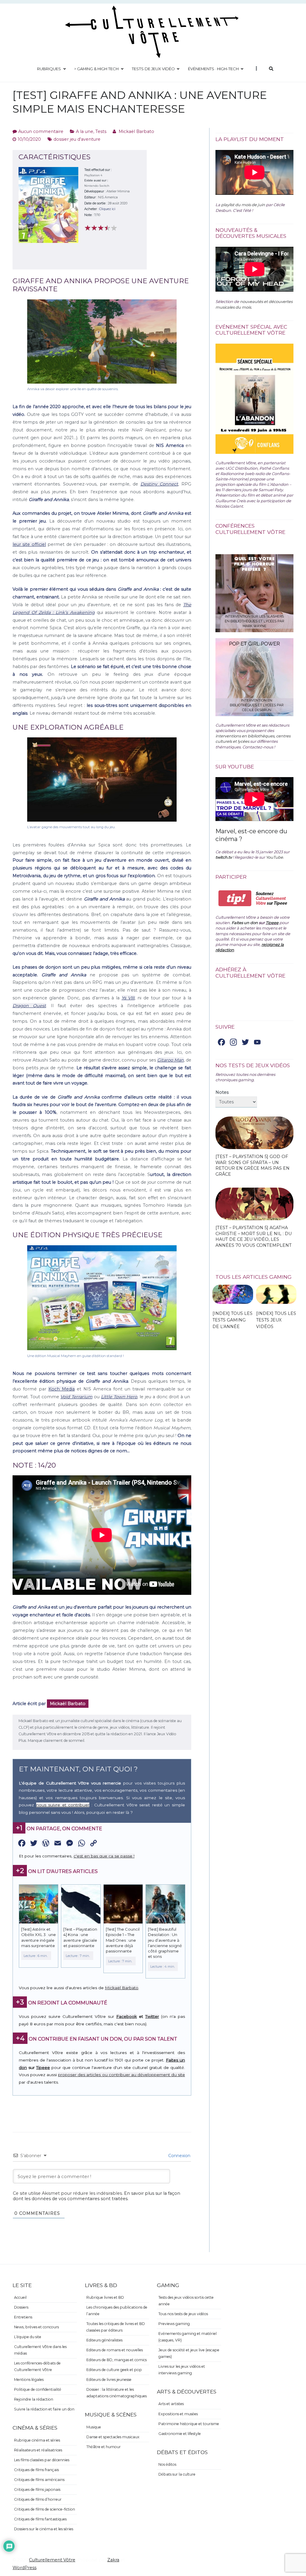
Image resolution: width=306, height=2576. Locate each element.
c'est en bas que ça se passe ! (104, 1856)
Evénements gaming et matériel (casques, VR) (188, 2337)
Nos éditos (167, 2464)
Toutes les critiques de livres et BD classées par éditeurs (116, 2327)
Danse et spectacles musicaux (113, 2437)
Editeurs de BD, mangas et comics (117, 2360)
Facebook (127, 2016)
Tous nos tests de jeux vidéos (183, 2314)
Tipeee (43, 2067)
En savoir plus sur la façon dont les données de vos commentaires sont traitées (97, 2196)
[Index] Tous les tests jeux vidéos (276, 1320)
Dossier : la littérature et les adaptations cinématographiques (117, 2393)
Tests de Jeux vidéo (153, 69)
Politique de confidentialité (38, 2389)
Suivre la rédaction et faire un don (44, 2409)
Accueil (20, 2297)
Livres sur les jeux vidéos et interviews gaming (182, 2370)
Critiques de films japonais (37, 2490)
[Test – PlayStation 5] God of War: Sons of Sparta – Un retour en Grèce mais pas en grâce (253, 1165)
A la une (85, 131)
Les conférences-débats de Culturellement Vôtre (37, 2366)
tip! (235, 898)
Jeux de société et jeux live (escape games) (189, 2353)
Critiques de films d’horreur (38, 2499)
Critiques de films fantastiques (40, 2519)
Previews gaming (174, 2324)
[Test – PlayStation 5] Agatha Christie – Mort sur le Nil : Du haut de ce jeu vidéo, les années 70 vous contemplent (254, 1236)
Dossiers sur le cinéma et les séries (44, 2529)
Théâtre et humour (104, 2447)
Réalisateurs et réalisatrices (38, 2450)
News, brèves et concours (36, 2327)
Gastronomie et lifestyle (180, 2434)
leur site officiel (29, 544)
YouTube (274, 857)
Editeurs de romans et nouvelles (115, 2350)
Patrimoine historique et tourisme (189, 2424)
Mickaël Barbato (136, 131)
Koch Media (62, 1389)
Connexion (179, 2156)
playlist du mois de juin (243, 205)
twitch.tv (224, 857)
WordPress (25, 2568)
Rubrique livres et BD (105, 2297)
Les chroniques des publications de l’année (117, 2311)
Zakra (113, 2560)
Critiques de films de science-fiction (45, 2509)
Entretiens (23, 2317)
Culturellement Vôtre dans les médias (40, 2350)
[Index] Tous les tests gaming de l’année (232, 1320)
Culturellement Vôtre (52, 2560)
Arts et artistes (171, 2404)
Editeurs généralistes (104, 2340)
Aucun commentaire (41, 131)
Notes (222, 1092)
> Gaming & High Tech (96, 69)
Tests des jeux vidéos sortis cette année (186, 2301)
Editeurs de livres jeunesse (109, 2380)
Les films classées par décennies (42, 2460)
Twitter (152, 2016)
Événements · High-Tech (213, 69)
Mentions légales (29, 2380)
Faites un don (245, 923)
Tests (101, 131)
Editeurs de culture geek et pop (114, 2370)
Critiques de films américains (39, 2480)
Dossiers (21, 2307)
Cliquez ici (107, 209)
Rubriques (49, 69)
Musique (94, 2427)
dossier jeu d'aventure (77, 139)
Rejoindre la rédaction (34, 2399)
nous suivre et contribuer (63, 1805)
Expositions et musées (178, 2414)
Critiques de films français (36, 2470)
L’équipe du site (28, 2337)
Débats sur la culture (177, 2474)
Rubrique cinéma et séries (37, 2440)
